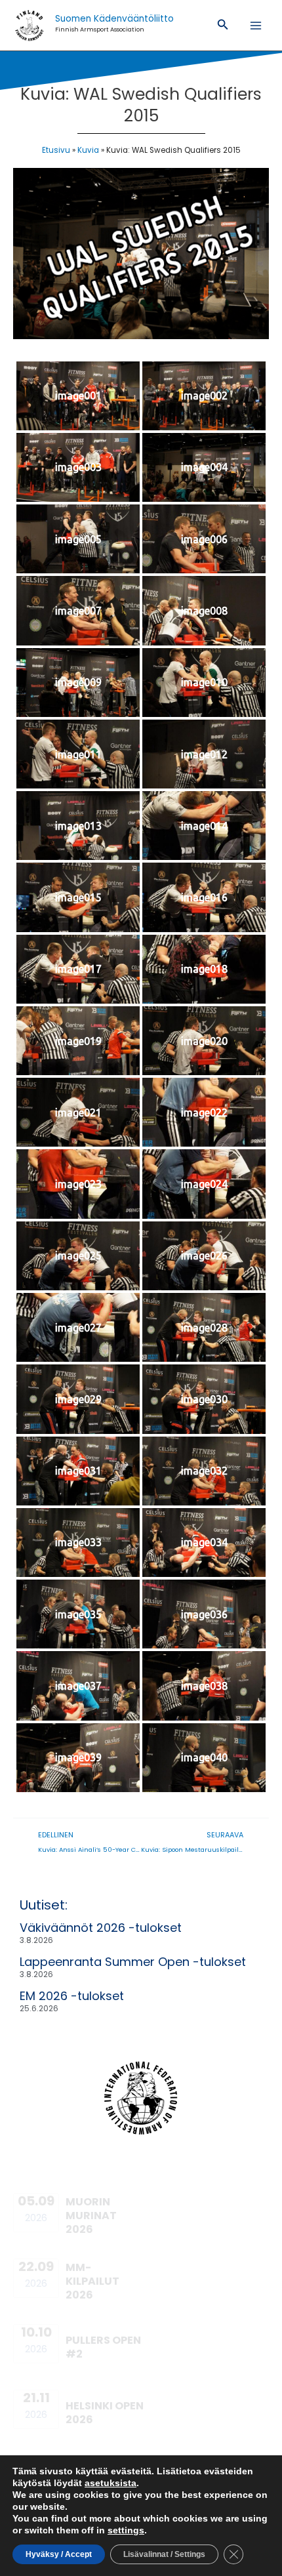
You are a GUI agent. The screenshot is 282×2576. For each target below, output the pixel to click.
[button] (223, 26)
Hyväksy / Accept (59, 2554)
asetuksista (111, 2483)
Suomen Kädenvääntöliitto (114, 19)
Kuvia (88, 150)
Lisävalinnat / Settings (164, 2554)
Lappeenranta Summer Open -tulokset (133, 1962)
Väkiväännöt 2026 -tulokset (101, 1928)
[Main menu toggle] (256, 25)
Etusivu (56, 150)
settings (126, 2530)
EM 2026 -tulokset (72, 1996)
